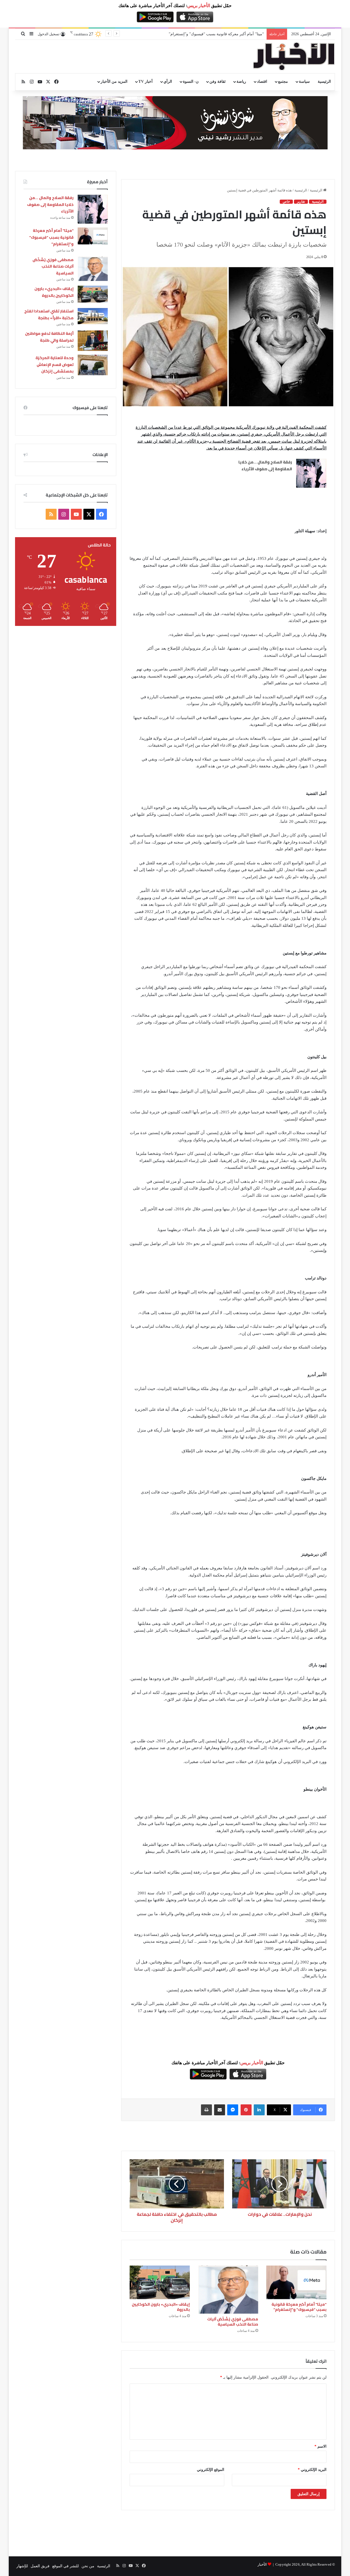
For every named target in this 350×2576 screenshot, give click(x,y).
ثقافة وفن (218, 82)
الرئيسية (324, 82)
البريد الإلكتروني (312, 2470)
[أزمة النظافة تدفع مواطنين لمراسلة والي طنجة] (93, 341)
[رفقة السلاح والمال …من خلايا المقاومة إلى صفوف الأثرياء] (311, 473)
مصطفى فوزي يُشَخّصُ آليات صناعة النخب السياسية (223, 34)
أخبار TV (145, 82)
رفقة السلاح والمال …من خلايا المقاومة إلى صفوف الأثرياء (265, 466)
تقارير (301, 202)
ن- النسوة (191, 82)
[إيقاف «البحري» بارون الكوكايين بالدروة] (160, 2282)
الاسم (320, 2446)
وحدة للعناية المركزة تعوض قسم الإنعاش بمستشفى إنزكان (55, 364)
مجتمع (283, 82)
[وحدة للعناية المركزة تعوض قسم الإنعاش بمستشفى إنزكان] (93, 365)
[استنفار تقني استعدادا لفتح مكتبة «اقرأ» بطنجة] (93, 316)
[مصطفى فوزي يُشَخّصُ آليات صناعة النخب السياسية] (228, 2290)
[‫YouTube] (76, 514)
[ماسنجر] (233, 2110)
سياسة (304, 82)
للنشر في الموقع (65, 2566)
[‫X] (89, 514)
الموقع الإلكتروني (211, 2470)
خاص (286, 202)
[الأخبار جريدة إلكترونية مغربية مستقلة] (294, 57)
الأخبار (262, 2564)
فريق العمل (40, 2566)
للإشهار (22, 2566)
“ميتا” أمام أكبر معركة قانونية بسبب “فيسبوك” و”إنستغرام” (299, 2307)
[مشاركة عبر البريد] (220, 2110)
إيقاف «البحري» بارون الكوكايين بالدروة (161, 2307)
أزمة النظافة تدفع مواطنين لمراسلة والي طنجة (49, 337)
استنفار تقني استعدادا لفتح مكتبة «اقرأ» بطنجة (49, 314)
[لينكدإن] (259, 2110)
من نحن (88, 2566)
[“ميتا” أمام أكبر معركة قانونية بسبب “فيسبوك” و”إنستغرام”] (296, 2282)
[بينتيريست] (246, 2110)
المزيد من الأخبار (114, 82)
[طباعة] (206, 2110)
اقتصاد (262, 82)
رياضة (241, 82)
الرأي (168, 82)
